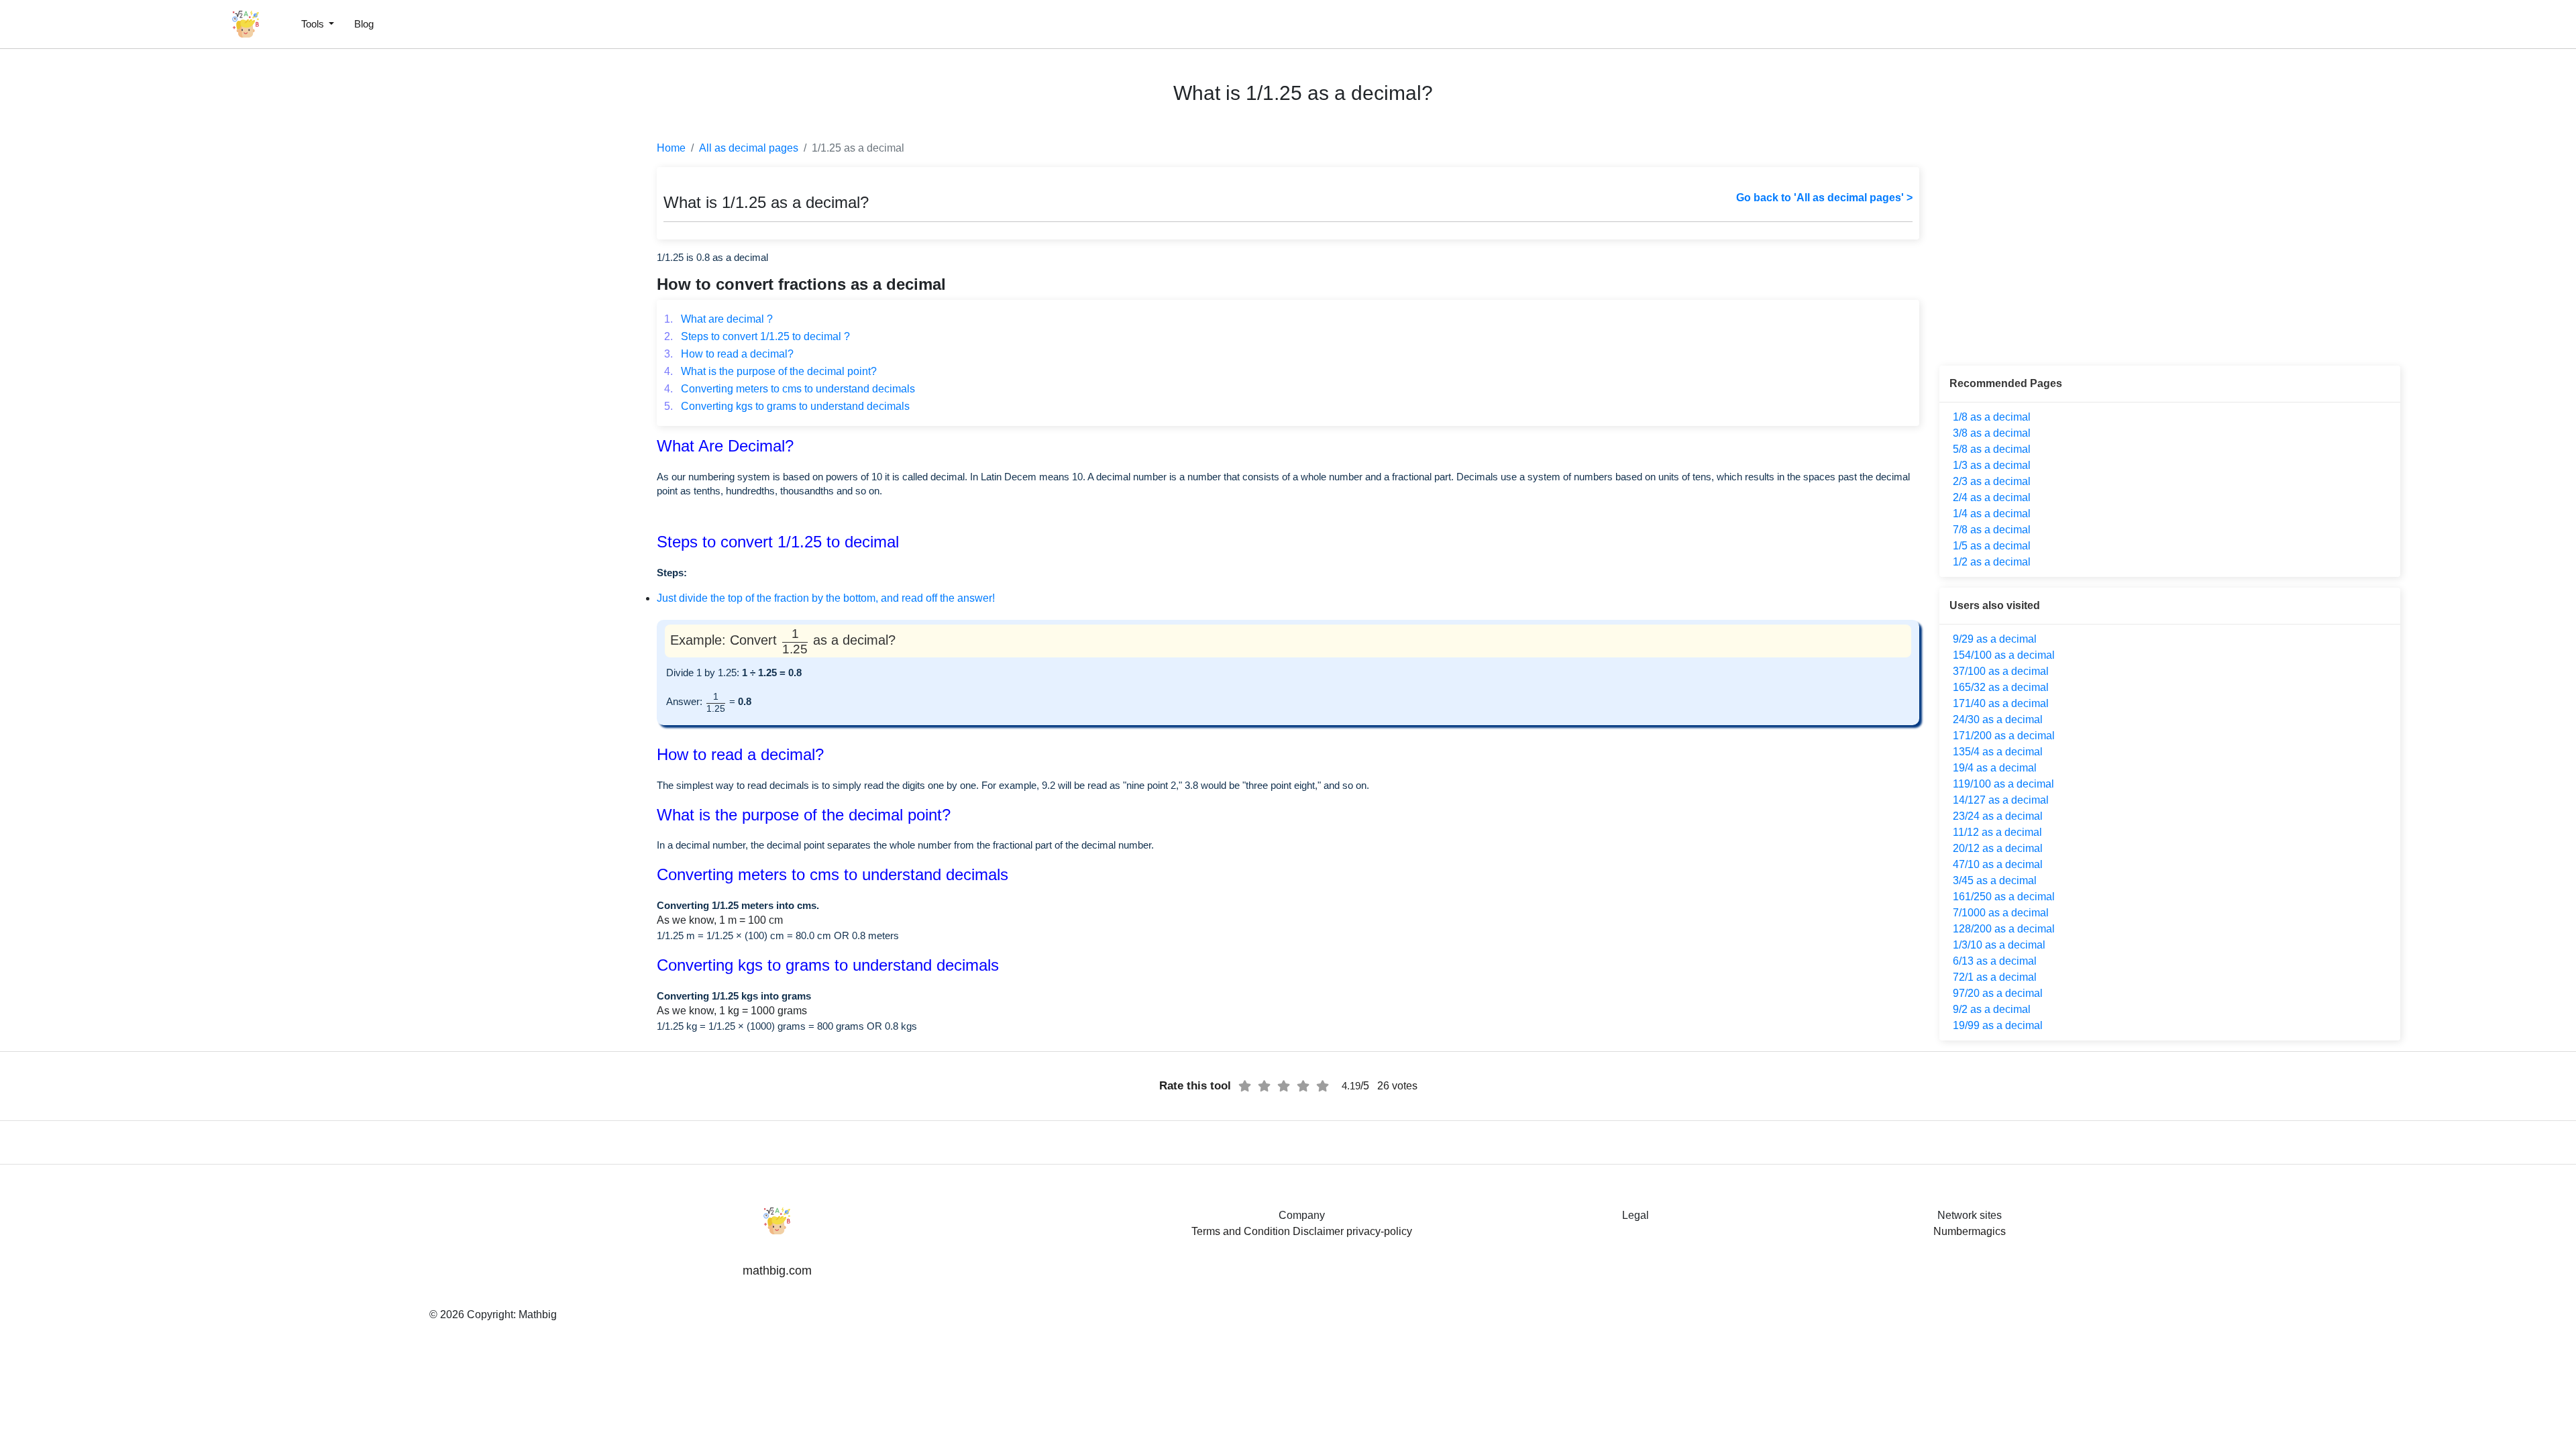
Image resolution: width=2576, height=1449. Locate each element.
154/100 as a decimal (2004, 655)
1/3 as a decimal (1992, 465)
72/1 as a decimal (1995, 977)
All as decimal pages (749, 148)
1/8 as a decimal (1992, 417)
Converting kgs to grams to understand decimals (787, 406)
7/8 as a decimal (1992, 530)
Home (671, 148)
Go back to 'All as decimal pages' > (1824, 198)
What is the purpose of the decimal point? (770, 371)
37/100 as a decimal (2001, 671)
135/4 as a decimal (1998, 752)
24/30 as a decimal (1998, 719)
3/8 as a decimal (1992, 433)
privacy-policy (1379, 1231)
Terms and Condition (1241, 1231)
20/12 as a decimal (1998, 848)
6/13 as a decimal (1995, 961)
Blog (364, 24)
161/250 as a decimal (2004, 897)
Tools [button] (314, 24)
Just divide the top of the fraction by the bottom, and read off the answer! (826, 598)
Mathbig (538, 1314)
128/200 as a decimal (2004, 929)
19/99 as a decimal (1998, 1025)
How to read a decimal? (729, 354)
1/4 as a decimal (1992, 514)
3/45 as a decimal (1995, 880)
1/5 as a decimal (1992, 546)
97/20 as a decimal (1998, 993)
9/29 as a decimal (1995, 639)
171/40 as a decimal (2001, 703)
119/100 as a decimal (2003, 784)
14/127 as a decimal (2001, 800)
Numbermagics (1970, 1231)
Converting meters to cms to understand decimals (790, 389)
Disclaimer (1318, 1231)
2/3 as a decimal (1992, 481)
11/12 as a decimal (1997, 832)
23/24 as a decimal (1998, 816)
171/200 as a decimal (2004, 736)
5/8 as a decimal (1992, 449)
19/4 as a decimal (1995, 768)
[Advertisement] (70, 322)
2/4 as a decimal (1992, 497)
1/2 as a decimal (1992, 562)
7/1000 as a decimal (2001, 913)
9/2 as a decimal (1992, 1009)
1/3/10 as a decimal (1999, 945)
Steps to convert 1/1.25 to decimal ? (757, 336)
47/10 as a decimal (1998, 864)
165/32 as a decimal (2001, 687)
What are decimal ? (718, 319)
